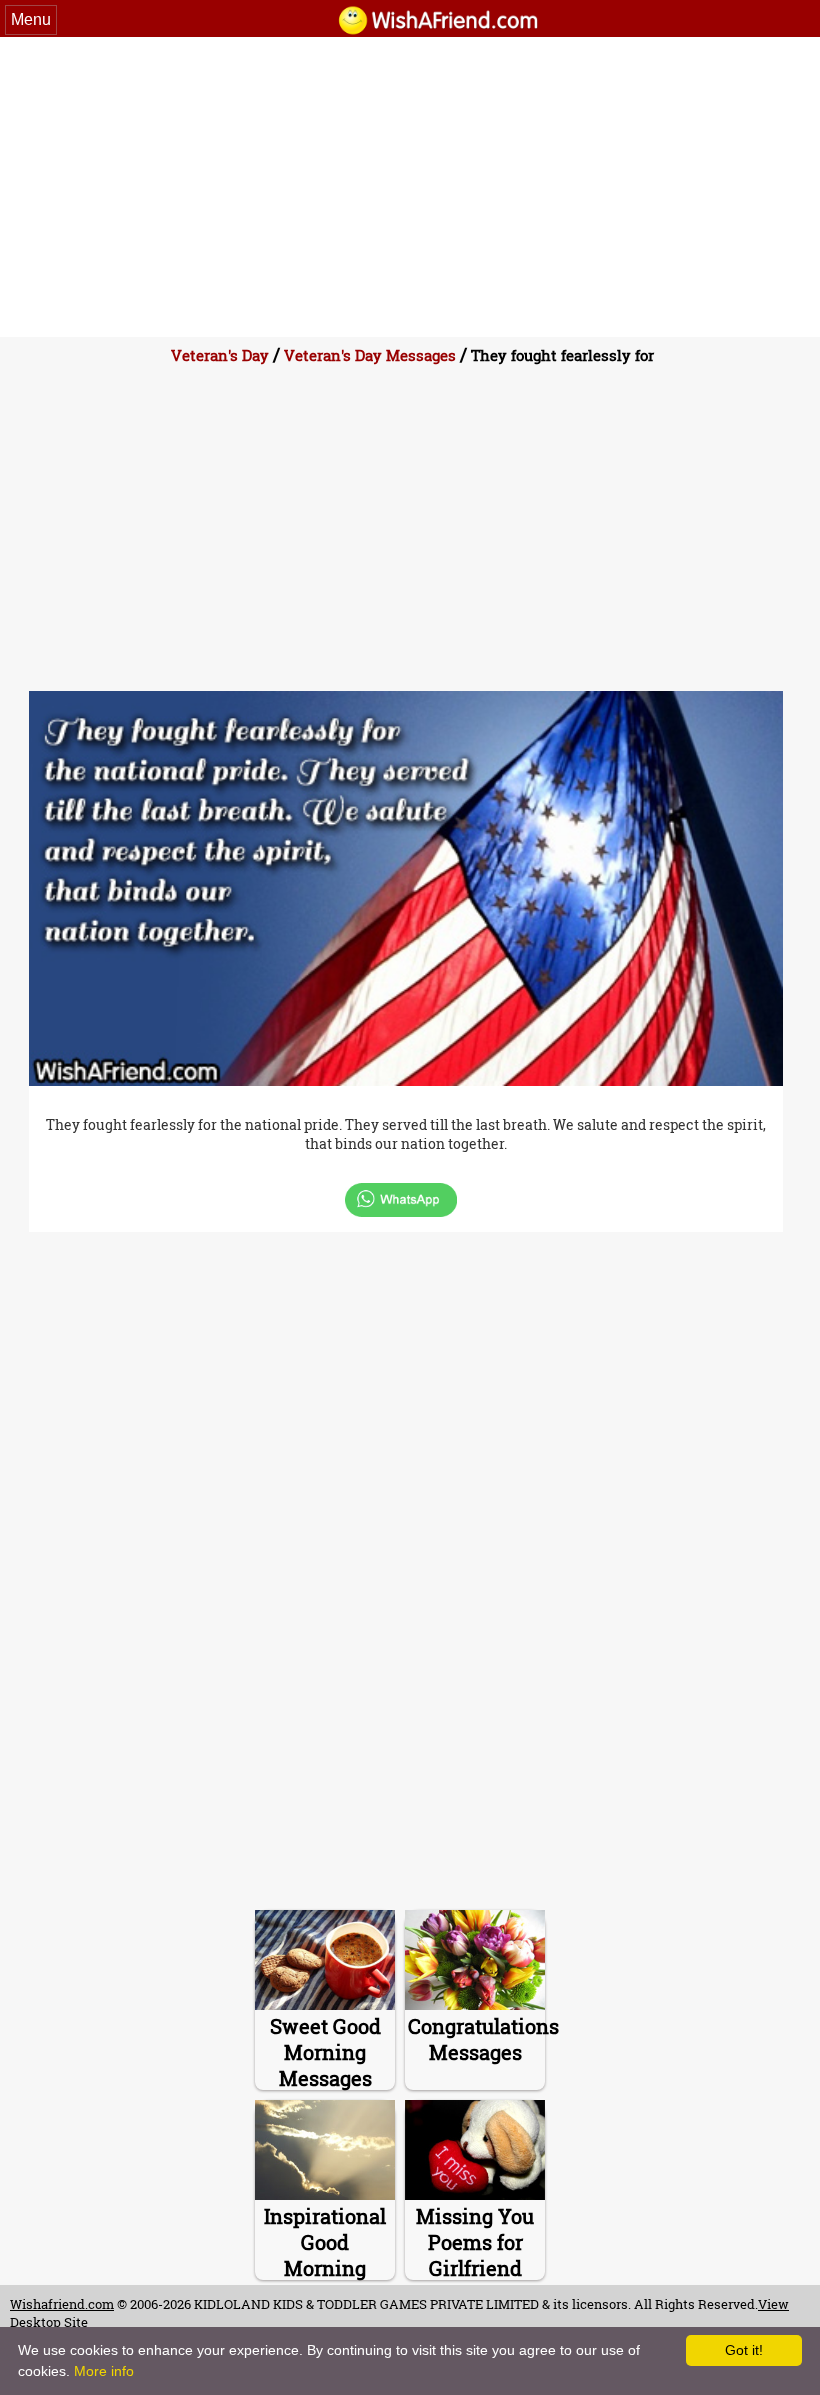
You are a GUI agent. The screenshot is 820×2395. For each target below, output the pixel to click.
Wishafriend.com (62, 2304)
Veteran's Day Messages (370, 355)
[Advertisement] (410, 187)
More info (104, 2371)
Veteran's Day (220, 355)
